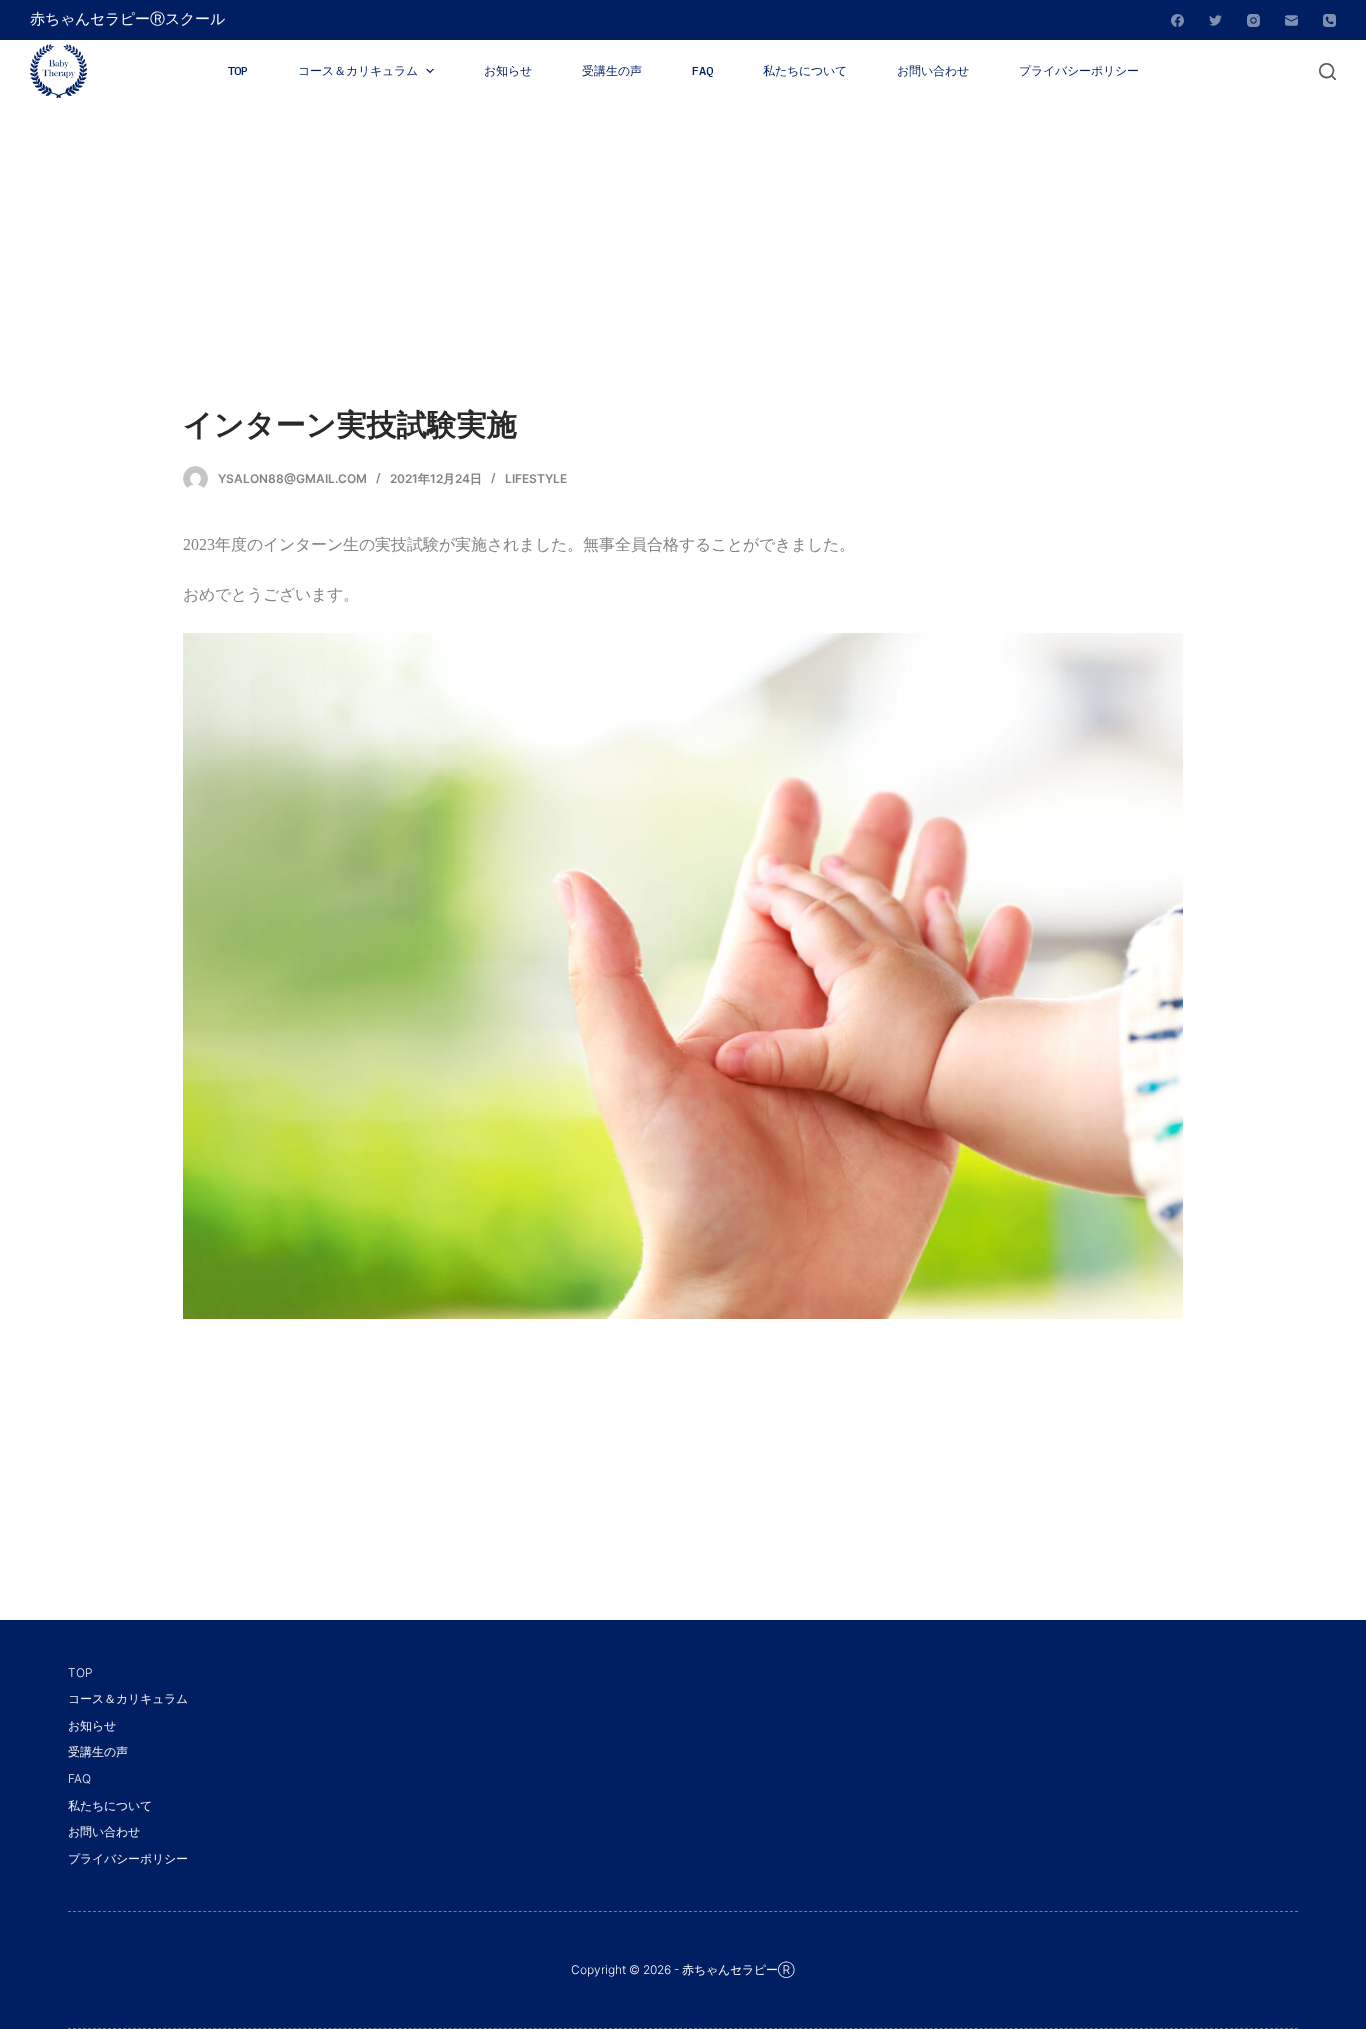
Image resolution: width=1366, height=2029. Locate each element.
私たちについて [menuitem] (805, 70)
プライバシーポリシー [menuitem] (1079, 70)
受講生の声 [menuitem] (612, 70)
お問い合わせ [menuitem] (933, 70)
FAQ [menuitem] (702, 70)
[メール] (1291, 20)
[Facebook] (1177, 20)
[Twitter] (1215, 20)
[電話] (1329, 20)
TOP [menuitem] (237, 70)
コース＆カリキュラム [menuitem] (358, 70)
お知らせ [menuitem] (508, 70)
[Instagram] (1253, 20)
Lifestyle (536, 478)
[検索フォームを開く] (1327, 71)
